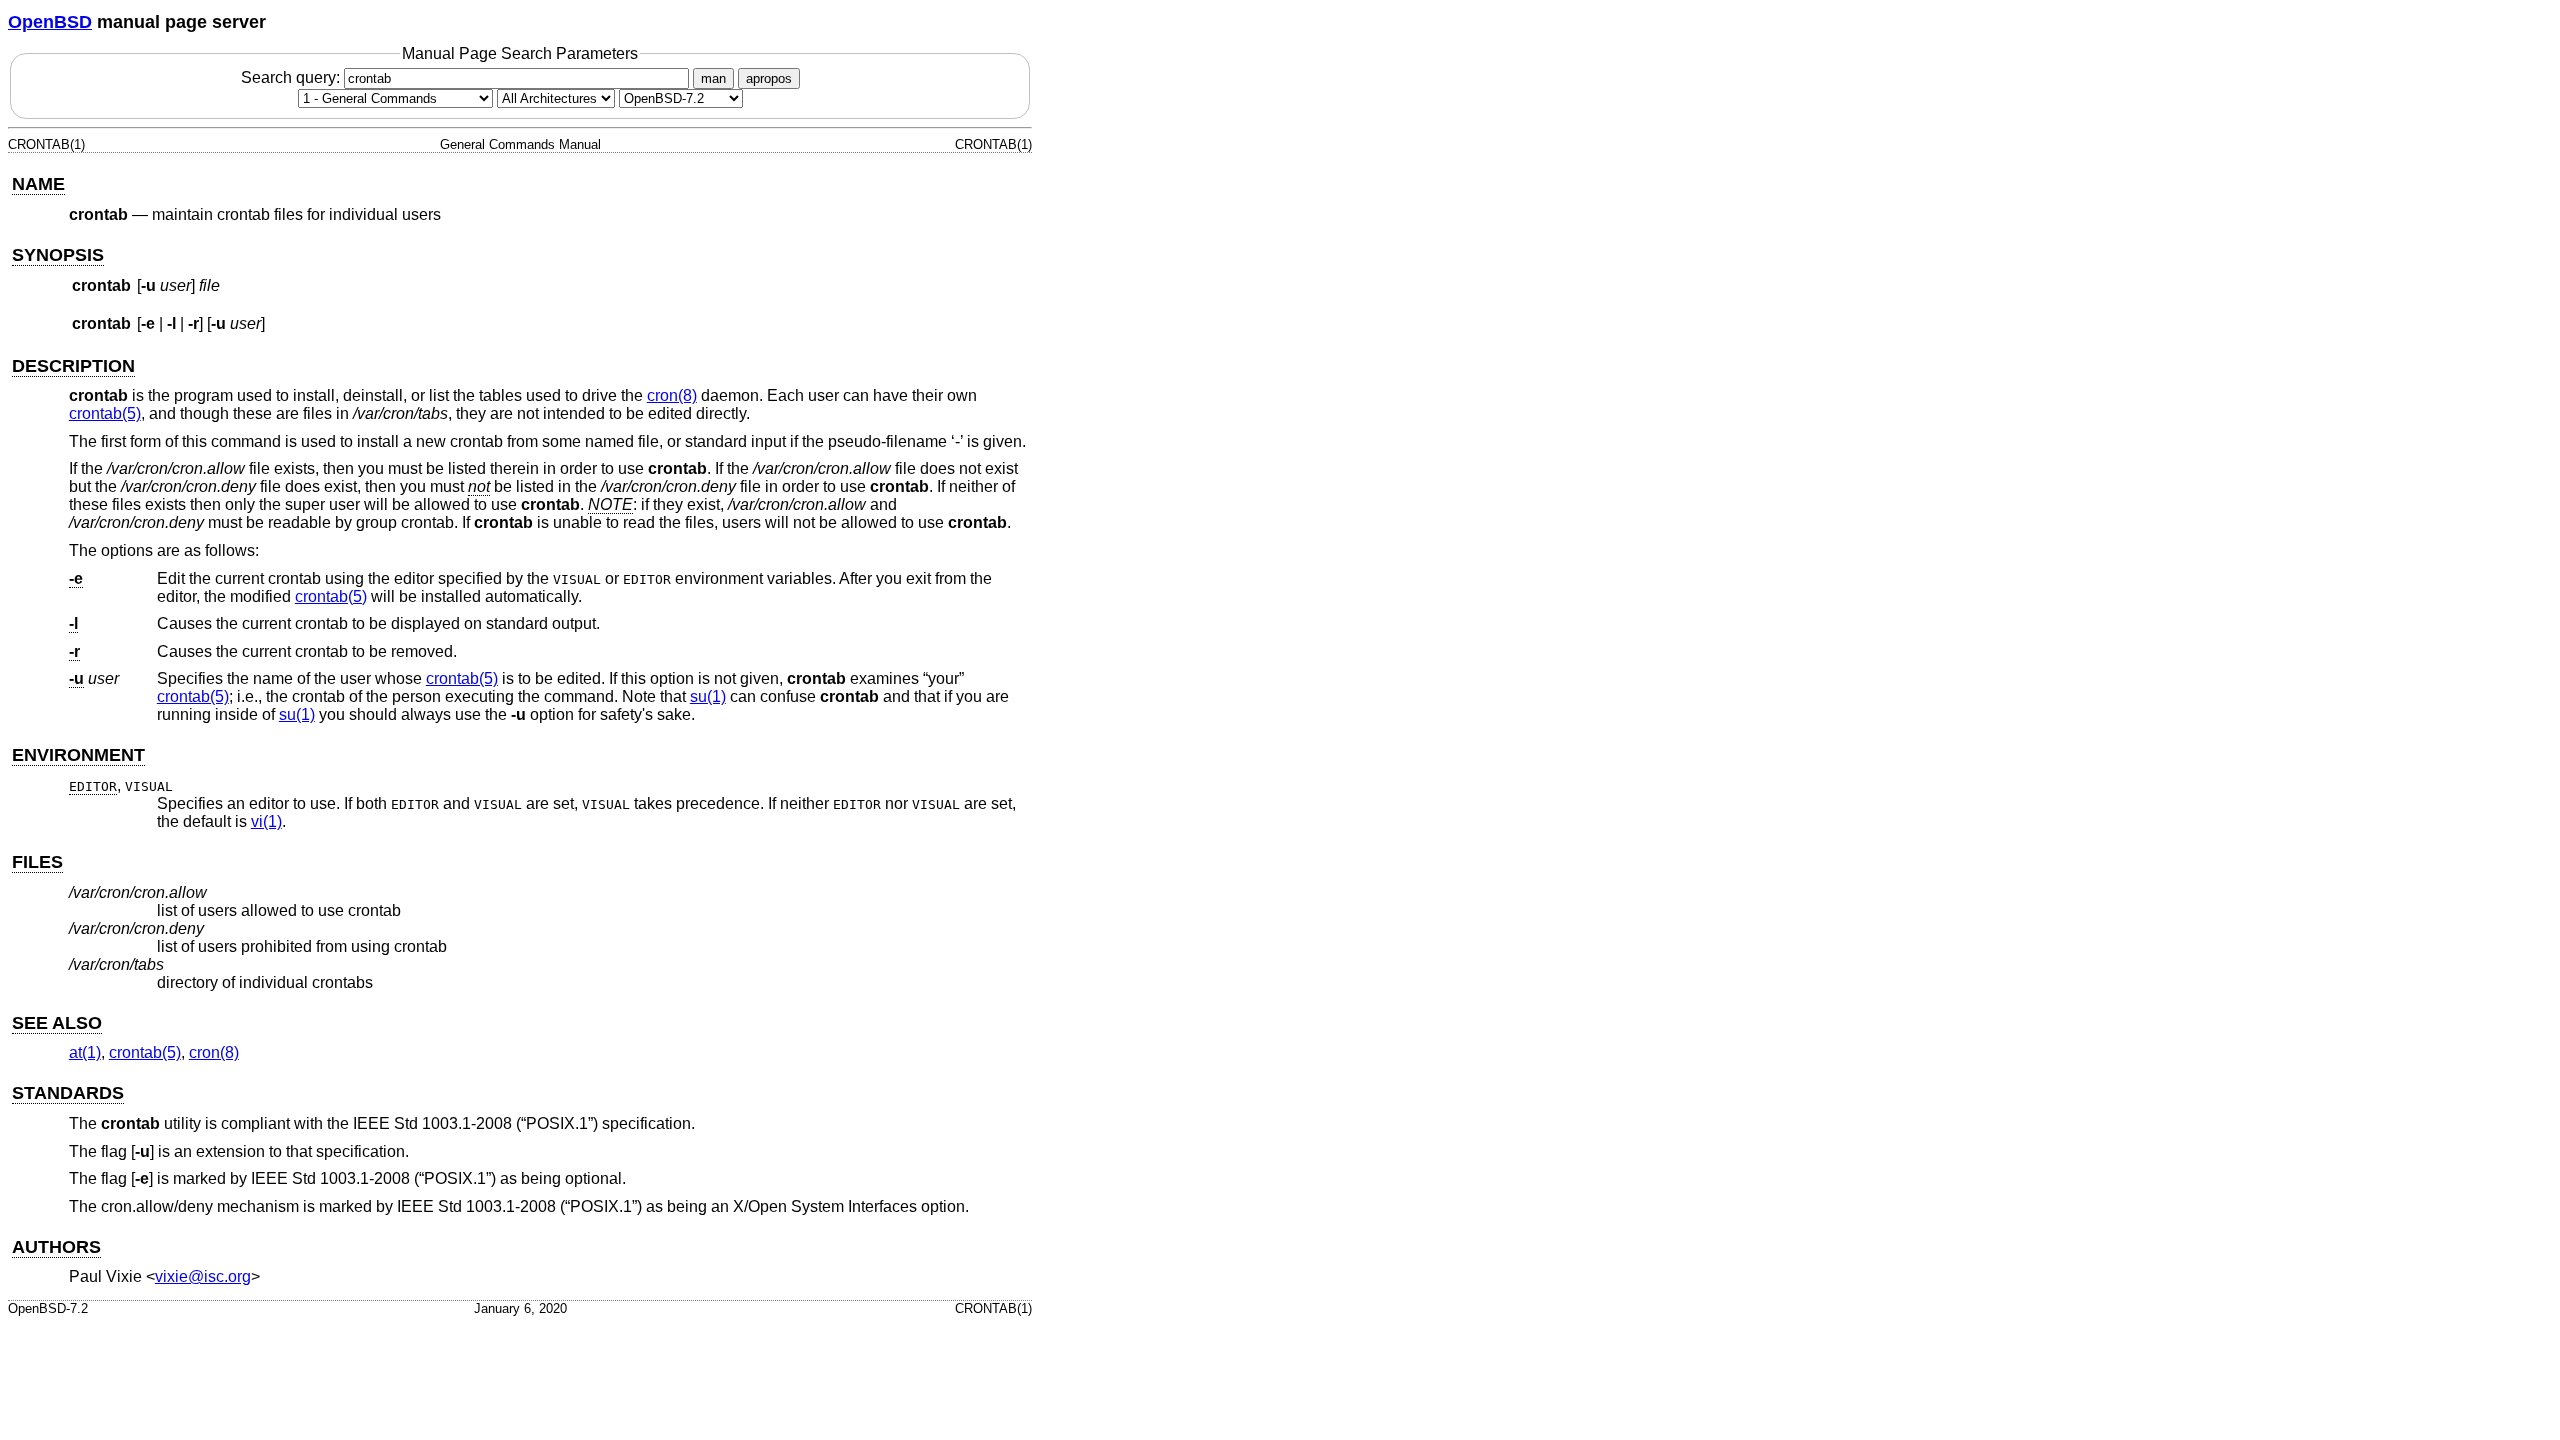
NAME (38, 184)
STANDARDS (68, 1093)
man (713, 78)
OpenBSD (50, 22)
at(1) (85, 1052)
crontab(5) (105, 413)
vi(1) (266, 821)
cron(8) (672, 395)
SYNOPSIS (58, 255)
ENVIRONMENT (78, 755)
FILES (37, 862)
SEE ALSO (57, 1023)
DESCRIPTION (73, 366)
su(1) (708, 696)
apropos (769, 78)
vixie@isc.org (203, 1276)
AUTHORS (56, 1247)
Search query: (292, 77)
